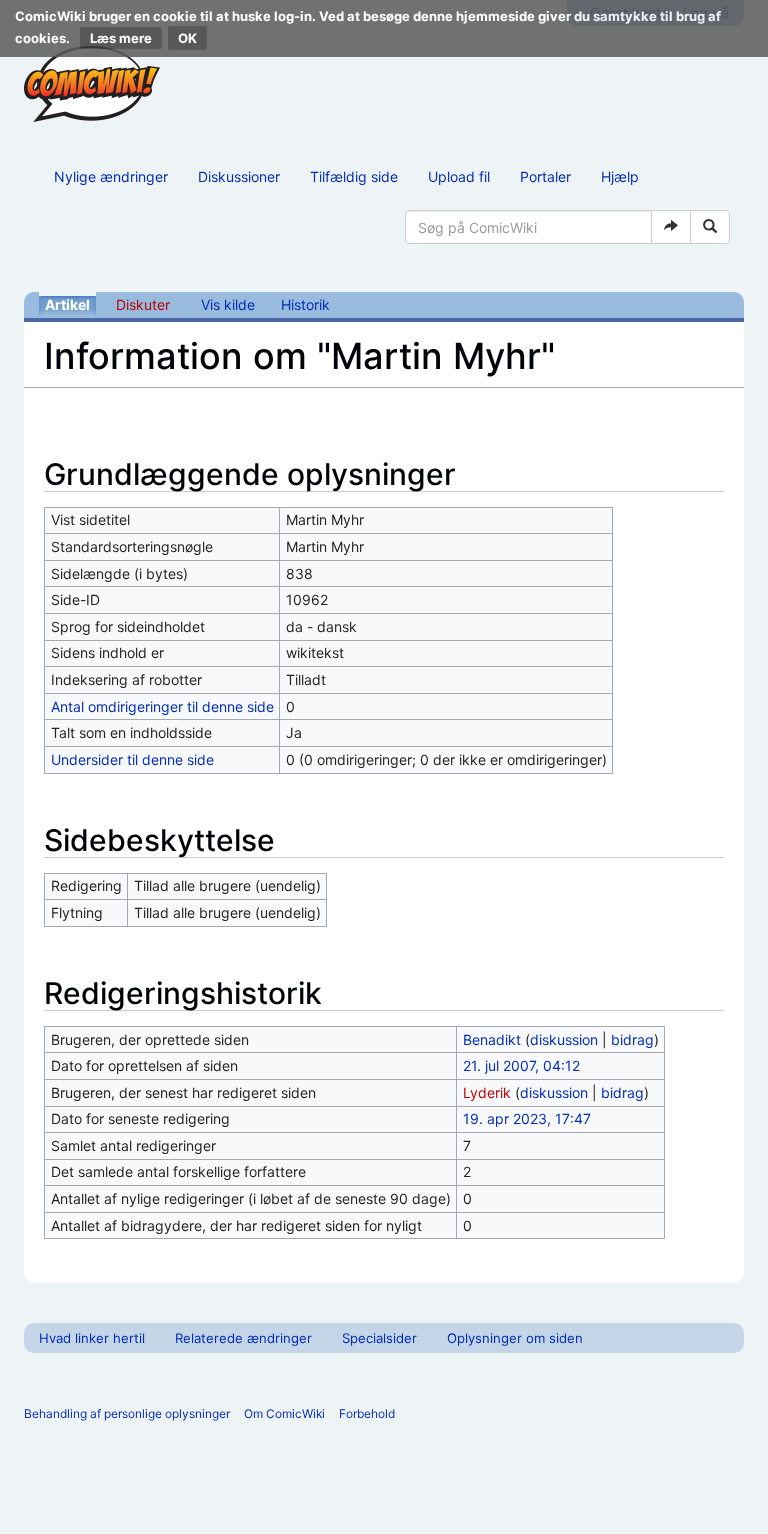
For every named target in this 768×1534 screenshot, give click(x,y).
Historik (305, 304)
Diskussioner (239, 176)
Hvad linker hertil (92, 1338)
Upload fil (459, 176)
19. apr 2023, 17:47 (527, 1118)
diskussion (564, 1039)
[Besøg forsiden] (92, 84)
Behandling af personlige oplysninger (127, 1413)
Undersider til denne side (132, 759)
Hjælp (620, 176)
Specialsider (379, 1338)
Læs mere (121, 38)
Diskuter (143, 304)
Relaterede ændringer (243, 1338)
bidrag (632, 1039)
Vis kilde (228, 304)
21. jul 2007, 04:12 (521, 1065)
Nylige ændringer (111, 176)
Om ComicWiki (284, 1413)
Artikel (67, 304)
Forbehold (367, 1413)
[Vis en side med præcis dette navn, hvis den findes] (671, 227)
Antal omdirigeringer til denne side (162, 706)
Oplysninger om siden (515, 1338)
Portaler (545, 176)
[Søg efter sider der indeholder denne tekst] (710, 227)
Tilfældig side (354, 176)
